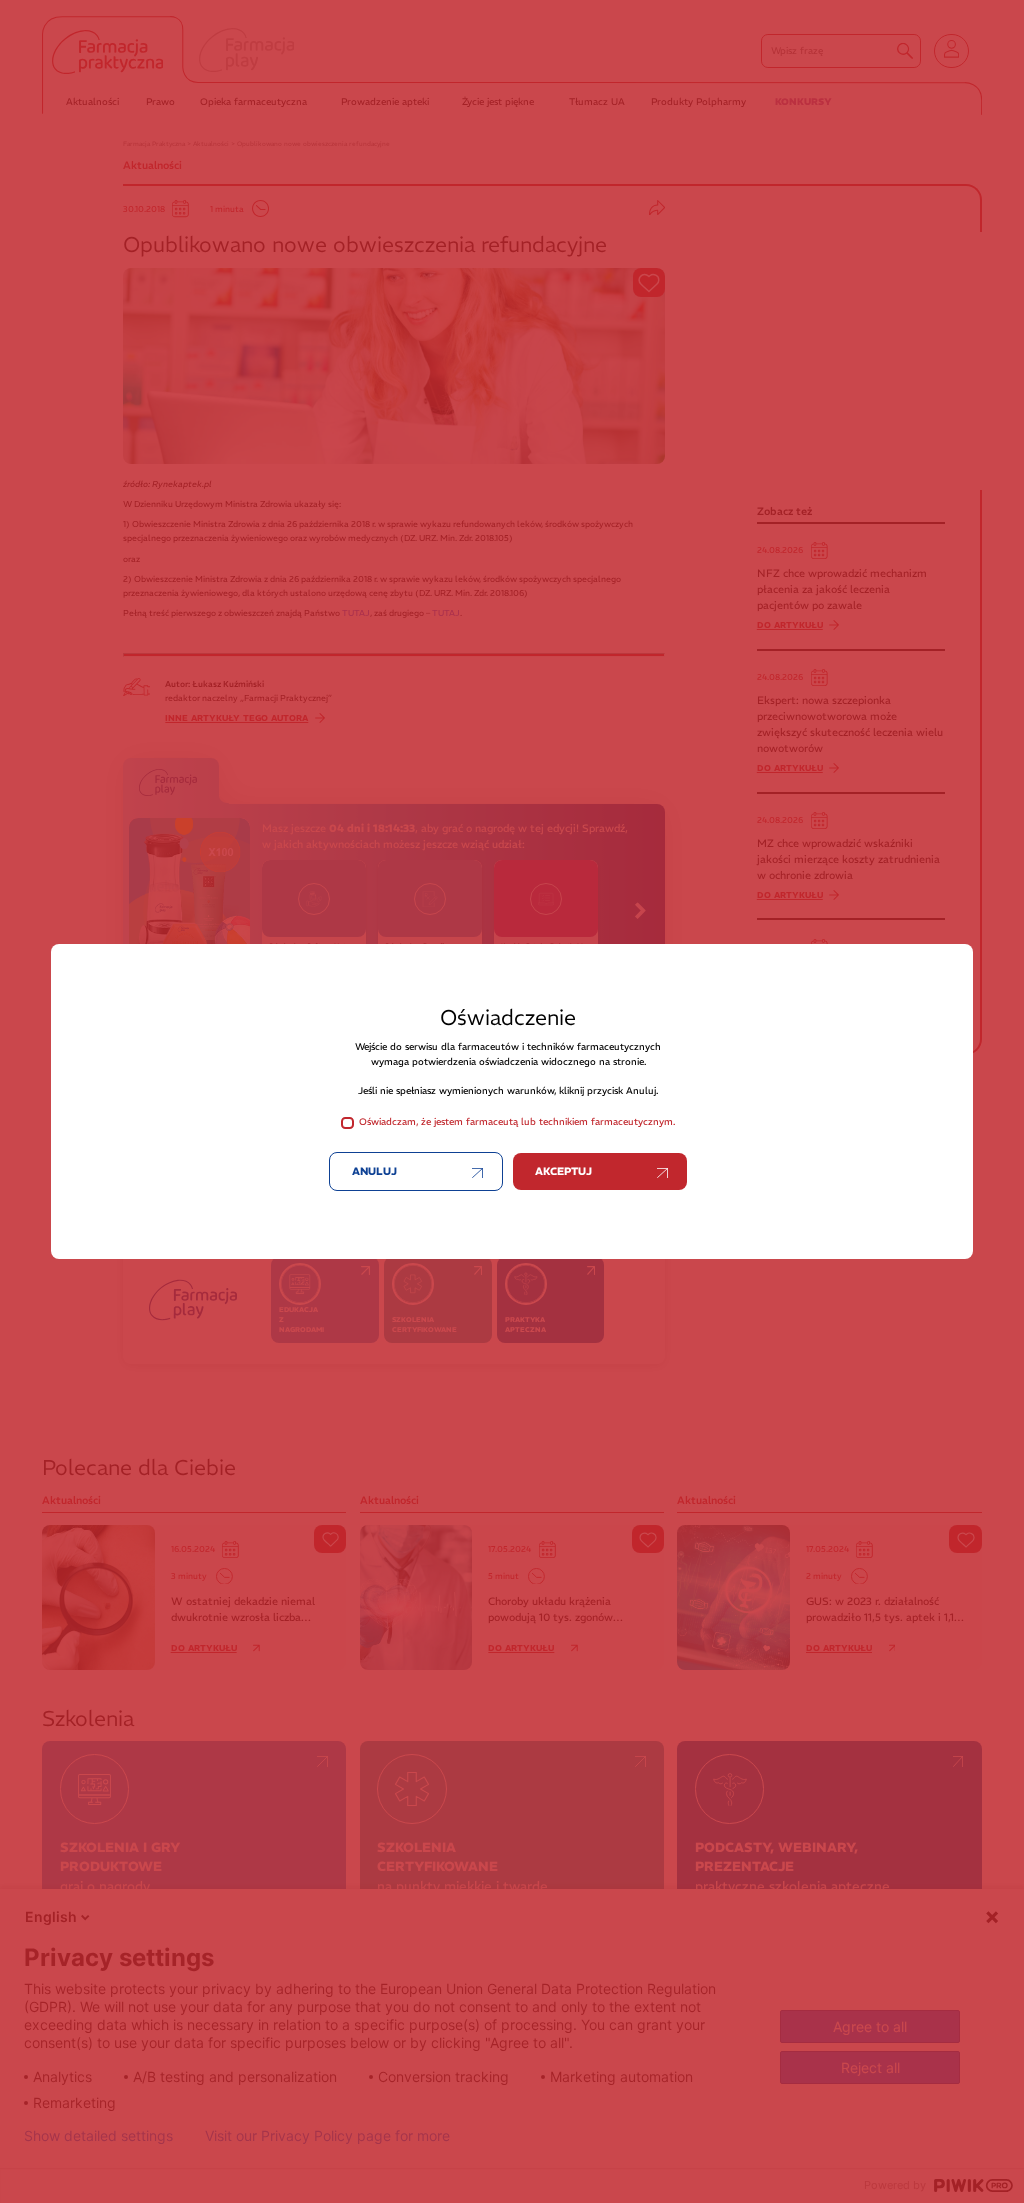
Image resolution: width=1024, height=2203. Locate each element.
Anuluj (374, 1171)
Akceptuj (563, 1171)
